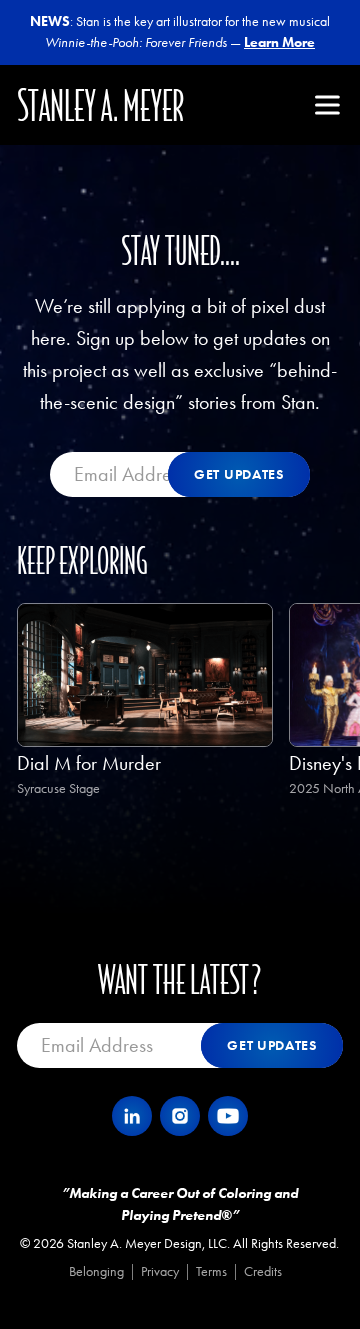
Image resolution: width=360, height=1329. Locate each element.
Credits (263, 1271)
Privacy (160, 1271)
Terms (211, 1271)
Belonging (96, 1271)
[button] (327, 105)
